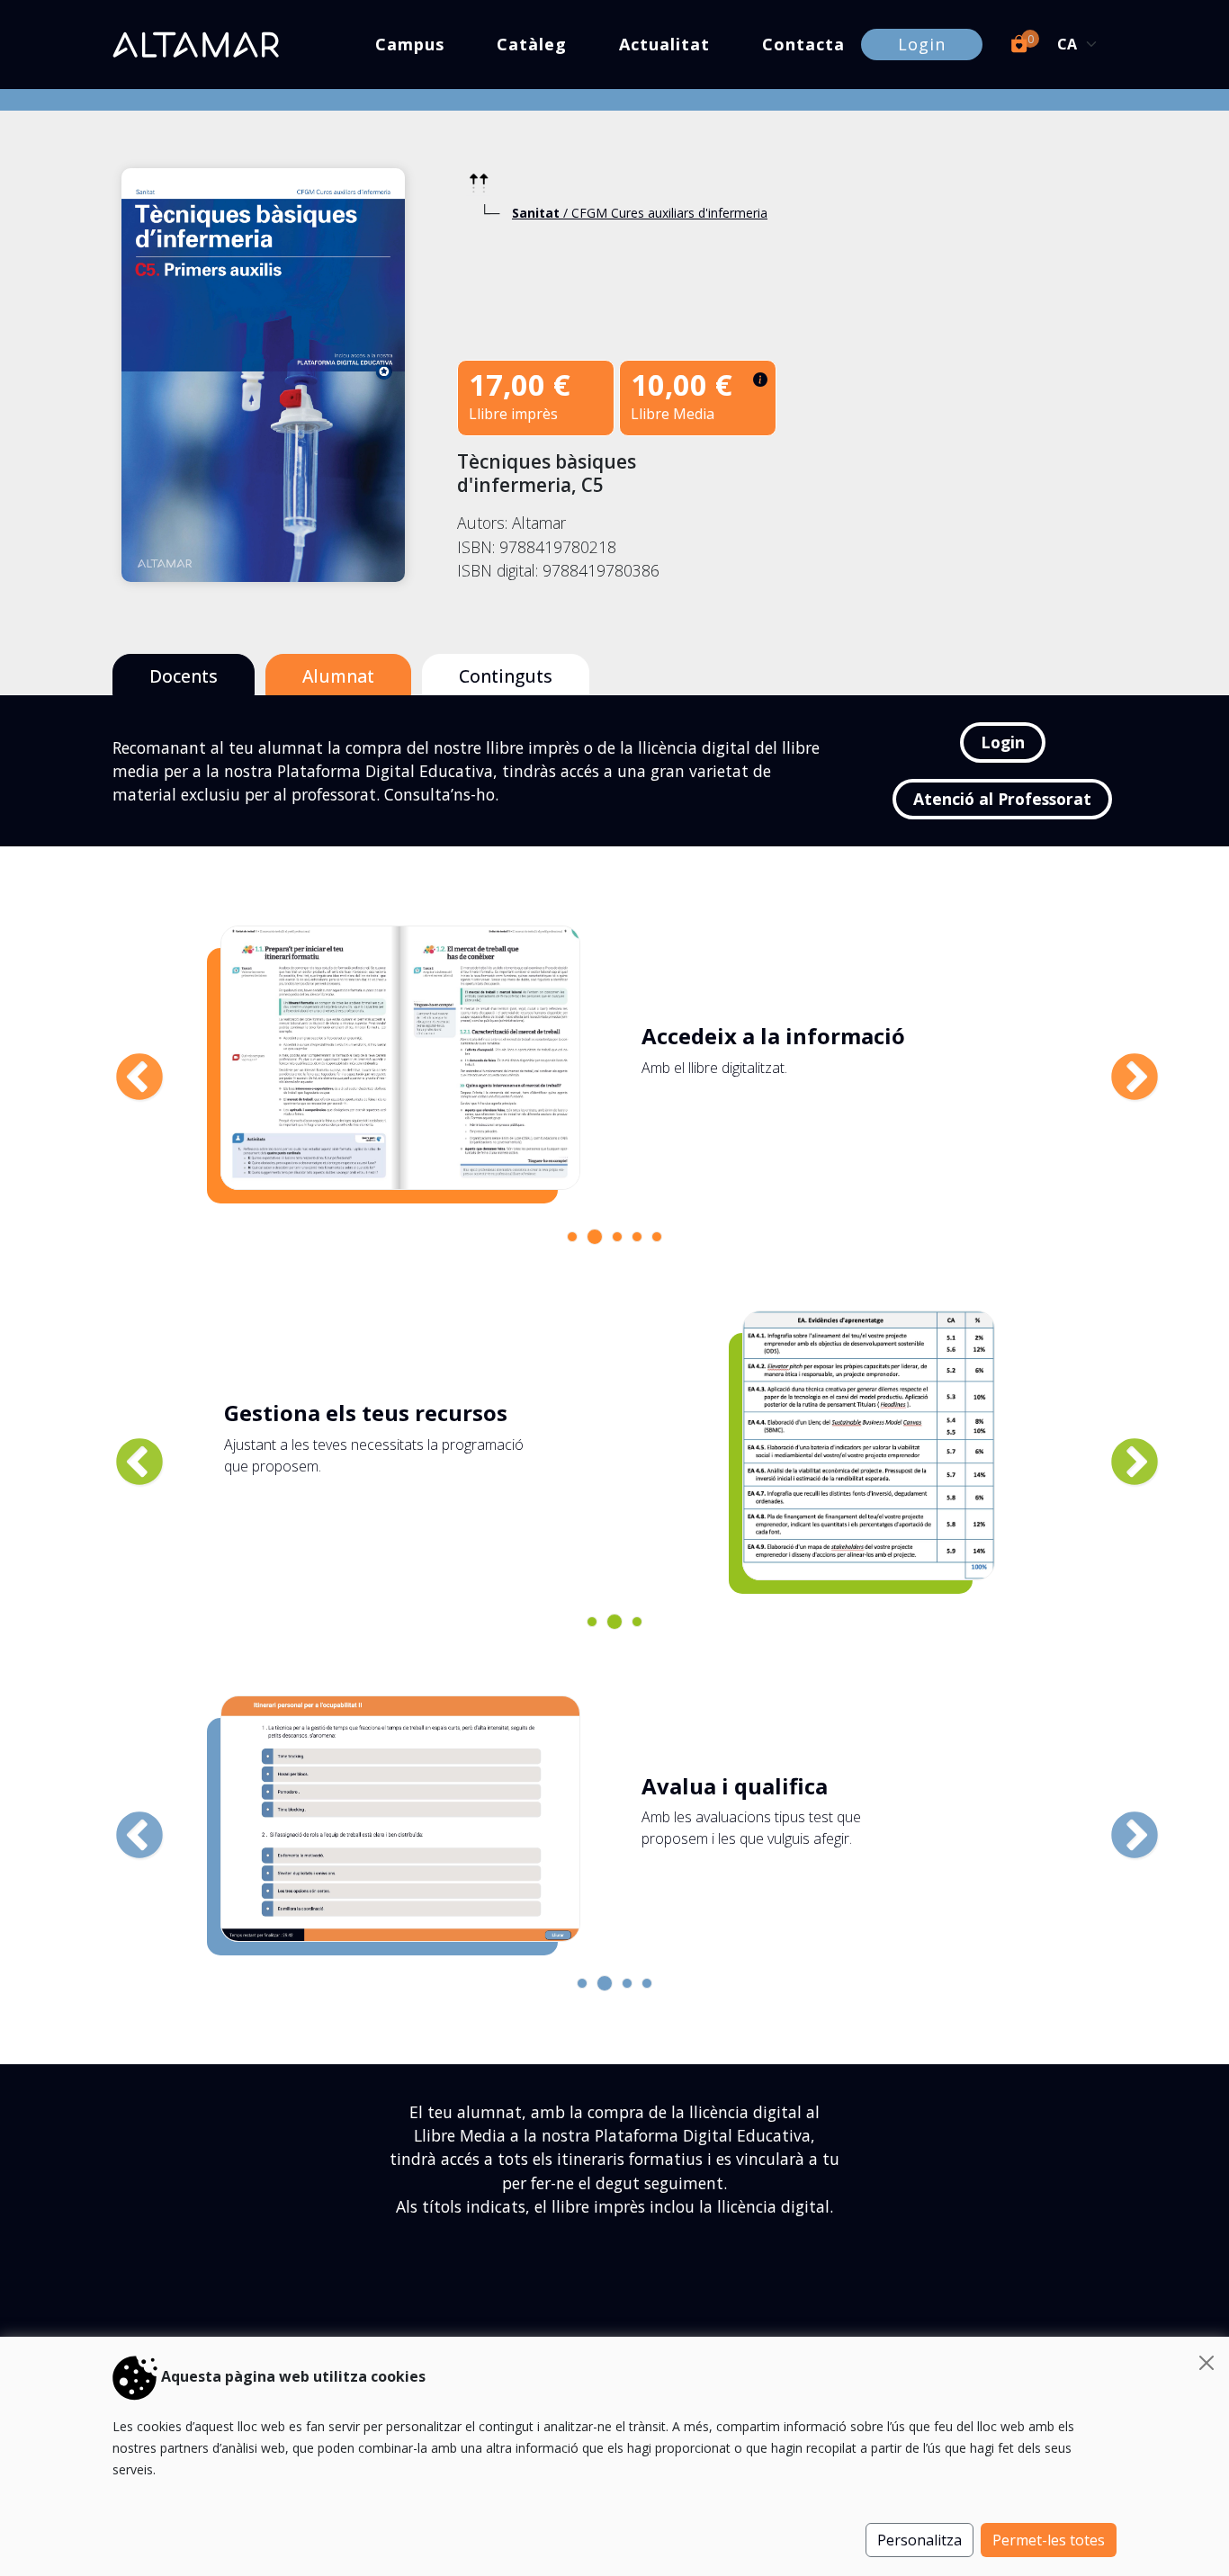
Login (922, 44)
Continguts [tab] (506, 676)
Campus (410, 44)
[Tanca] (1207, 2363)
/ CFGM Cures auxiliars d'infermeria (640, 213)
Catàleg (532, 44)
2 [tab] (597, 1239)
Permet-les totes (1049, 2540)
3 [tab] (622, 1241)
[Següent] (1117, 1060)
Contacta (803, 44)
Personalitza (920, 2540)
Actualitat (664, 44)
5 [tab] (661, 1241)
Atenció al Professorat (1002, 799)
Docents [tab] (184, 676)
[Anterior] (121, 1060)
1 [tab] (577, 1241)
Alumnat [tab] (338, 676)
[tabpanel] (608, 1058)
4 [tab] (641, 1241)
